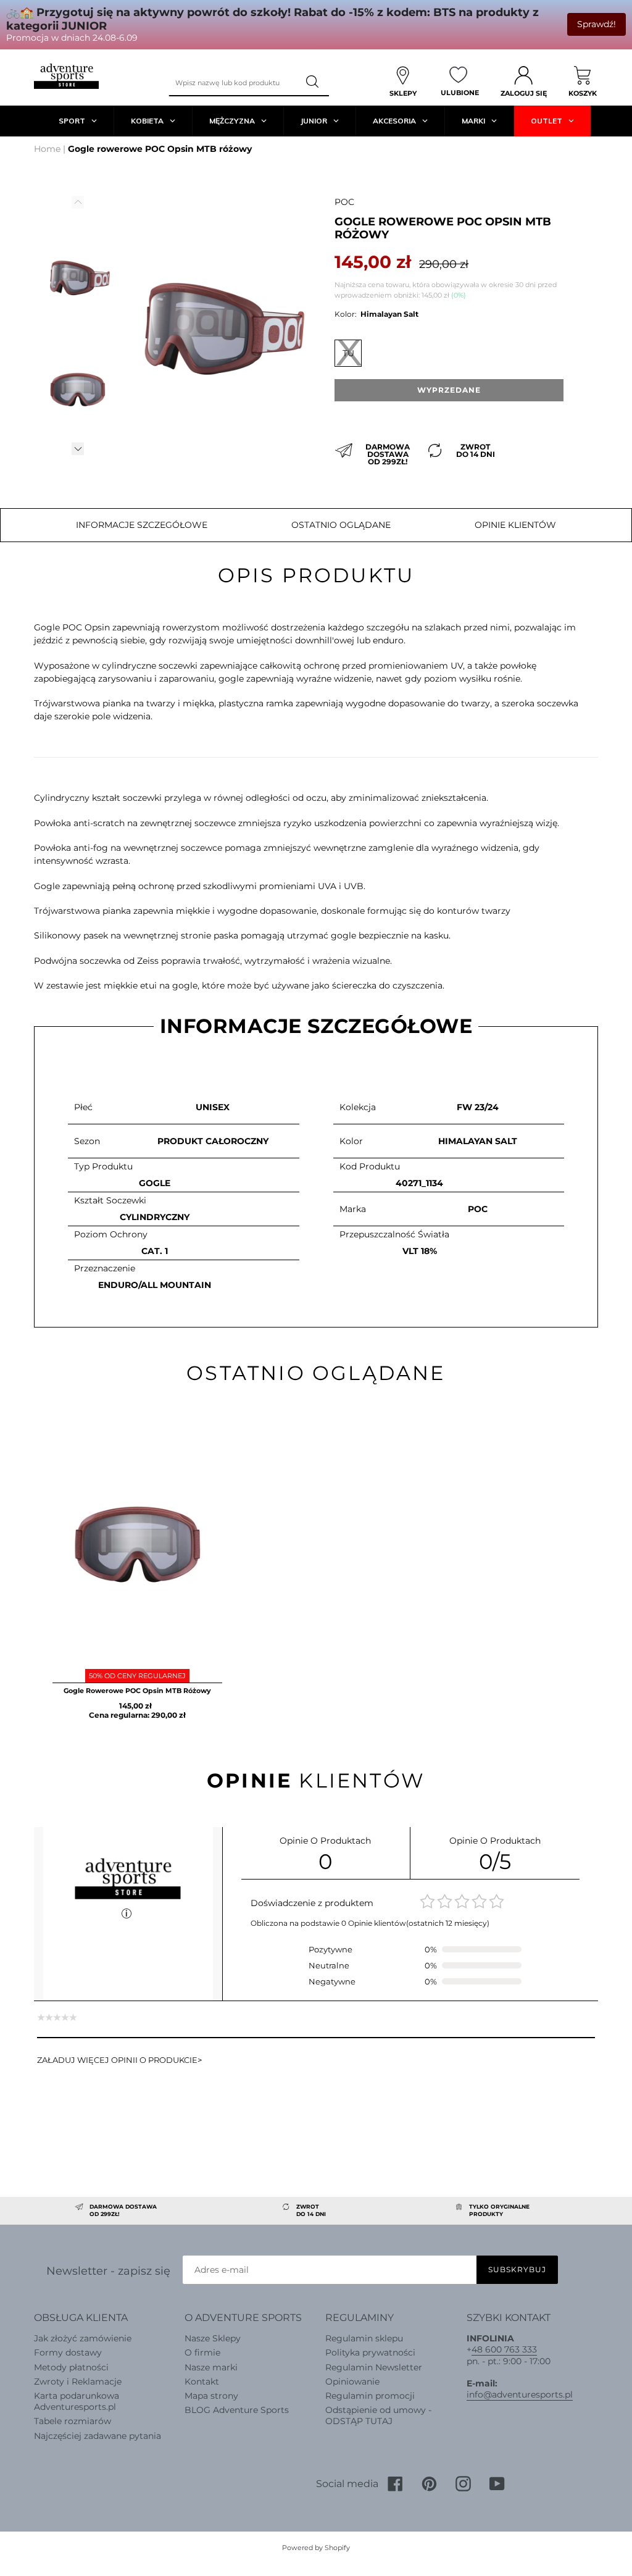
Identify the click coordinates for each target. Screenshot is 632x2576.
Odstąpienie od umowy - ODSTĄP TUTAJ (378, 2415)
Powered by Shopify (316, 2548)
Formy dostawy (68, 2352)
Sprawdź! (597, 24)
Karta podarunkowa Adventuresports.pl (77, 2401)
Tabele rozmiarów (73, 2421)
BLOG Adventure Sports (237, 2410)
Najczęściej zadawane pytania (98, 2436)
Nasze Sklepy (213, 2338)
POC (344, 202)
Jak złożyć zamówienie (83, 2338)
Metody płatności (71, 2367)
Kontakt (202, 2382)
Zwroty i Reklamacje (78, 2382)
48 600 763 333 (504, 2349)
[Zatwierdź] (314, 82)
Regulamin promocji (370, 2396)
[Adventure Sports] (66, 76)
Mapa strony (211, 2396)
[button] (78, 449)
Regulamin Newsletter (374, 2367)
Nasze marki (211, 2367)
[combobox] (233, 82)
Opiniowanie (352, 2382)
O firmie (202, 2352)
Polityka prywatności (370, 2352)
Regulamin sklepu (364, 2338)
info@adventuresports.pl (520, 2394)
